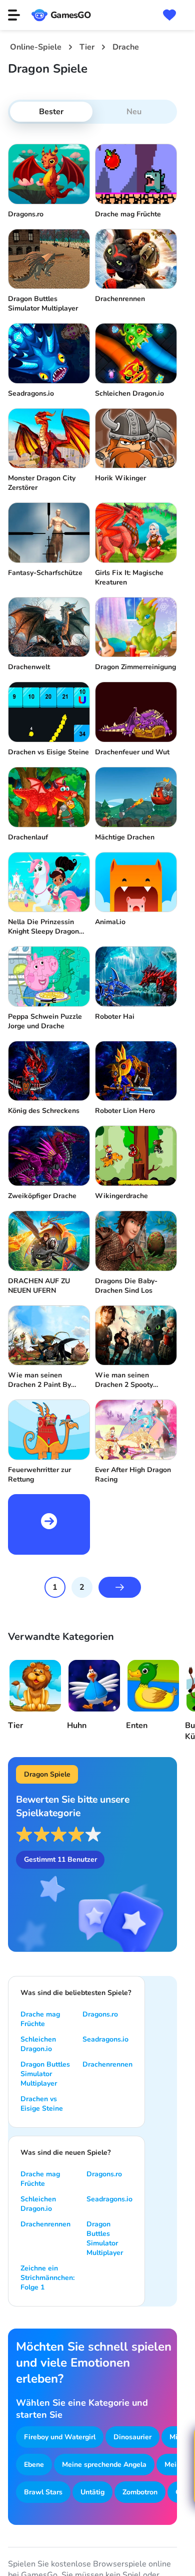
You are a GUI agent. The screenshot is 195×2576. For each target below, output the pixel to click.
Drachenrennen (107, 2064)
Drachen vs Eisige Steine (42, 2104)
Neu (134, 112)
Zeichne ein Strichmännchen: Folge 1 (47, 2278)
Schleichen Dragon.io (38, 2044)
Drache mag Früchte (40, 2019)
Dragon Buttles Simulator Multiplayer (45, 2074)
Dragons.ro (100, 2014)
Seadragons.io (105, 2039)
